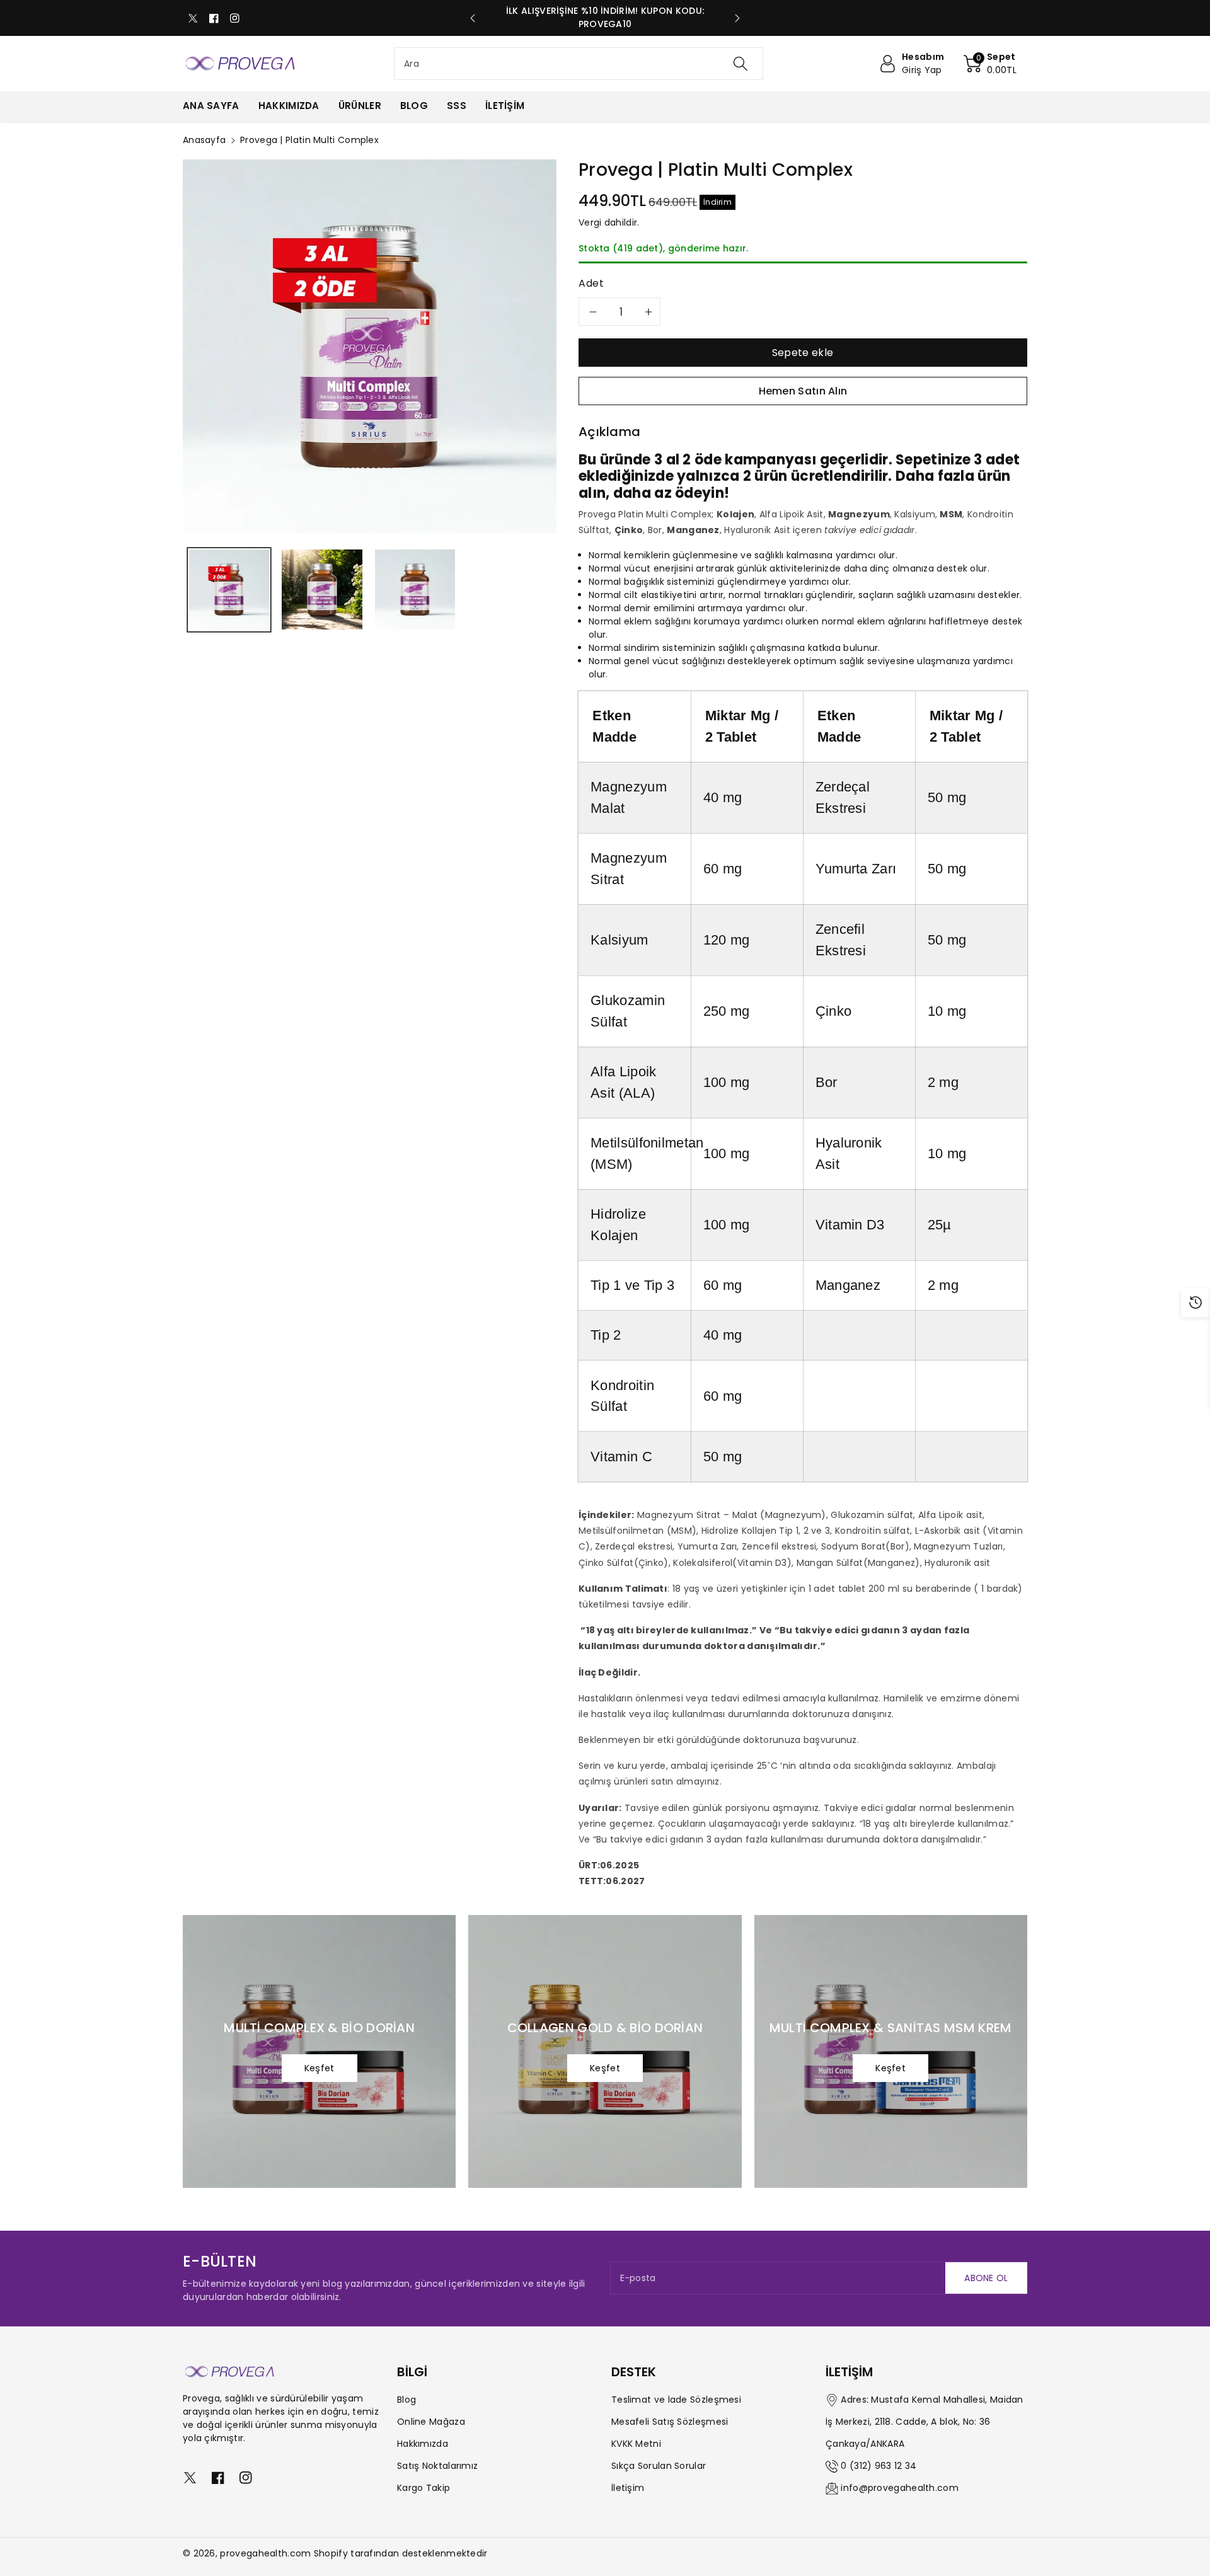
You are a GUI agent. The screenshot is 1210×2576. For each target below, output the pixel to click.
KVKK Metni (636, 2444)
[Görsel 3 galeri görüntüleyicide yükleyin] (415, 589)
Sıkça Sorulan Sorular (659, 2466)
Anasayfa (204, 140)
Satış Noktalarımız (437, 2466)
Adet (591, 283)
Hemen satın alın (803, 391)
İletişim (628, 2488)
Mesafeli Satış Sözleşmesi (670, 2422)
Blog (406, 2400)
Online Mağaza (431, 2422)
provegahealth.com (265, 2553)
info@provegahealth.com (900, 2488)
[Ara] (740, 64)
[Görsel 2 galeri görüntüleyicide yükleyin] (322, 589)
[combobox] (579, 64)
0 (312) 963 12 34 (879, 2466)
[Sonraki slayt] (737, 18)
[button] (990, 64)
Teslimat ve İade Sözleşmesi (676, 2400)
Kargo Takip (423, 2488)
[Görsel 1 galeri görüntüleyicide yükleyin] (229, 589)
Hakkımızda (423, 2444)
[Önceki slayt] (473, 18)
